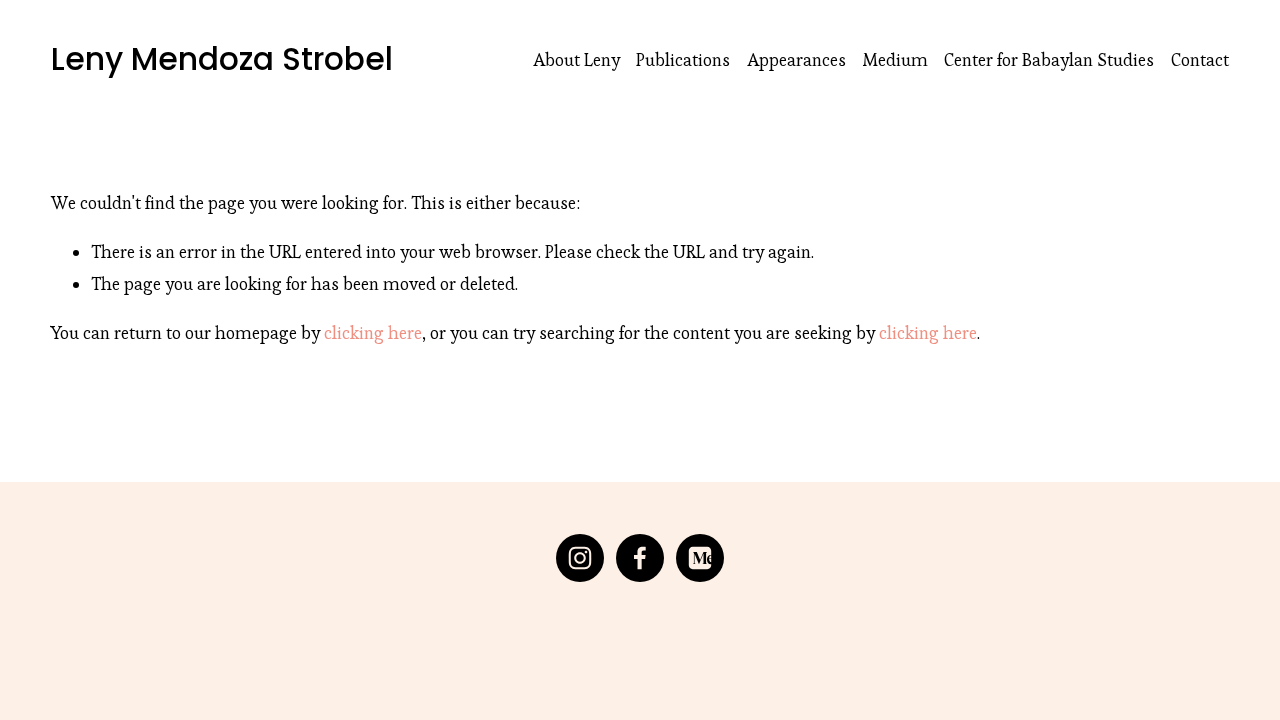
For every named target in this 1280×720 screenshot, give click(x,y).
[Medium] (700, 558)
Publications (683, 60)
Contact (1200, 60)
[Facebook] (640, 558)
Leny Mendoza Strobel (222, 59)
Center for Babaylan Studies (1049, 60)
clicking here (373, 333)
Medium (895, 60)
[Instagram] (580, 558)
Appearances (796, 60)
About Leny (576, 60)
